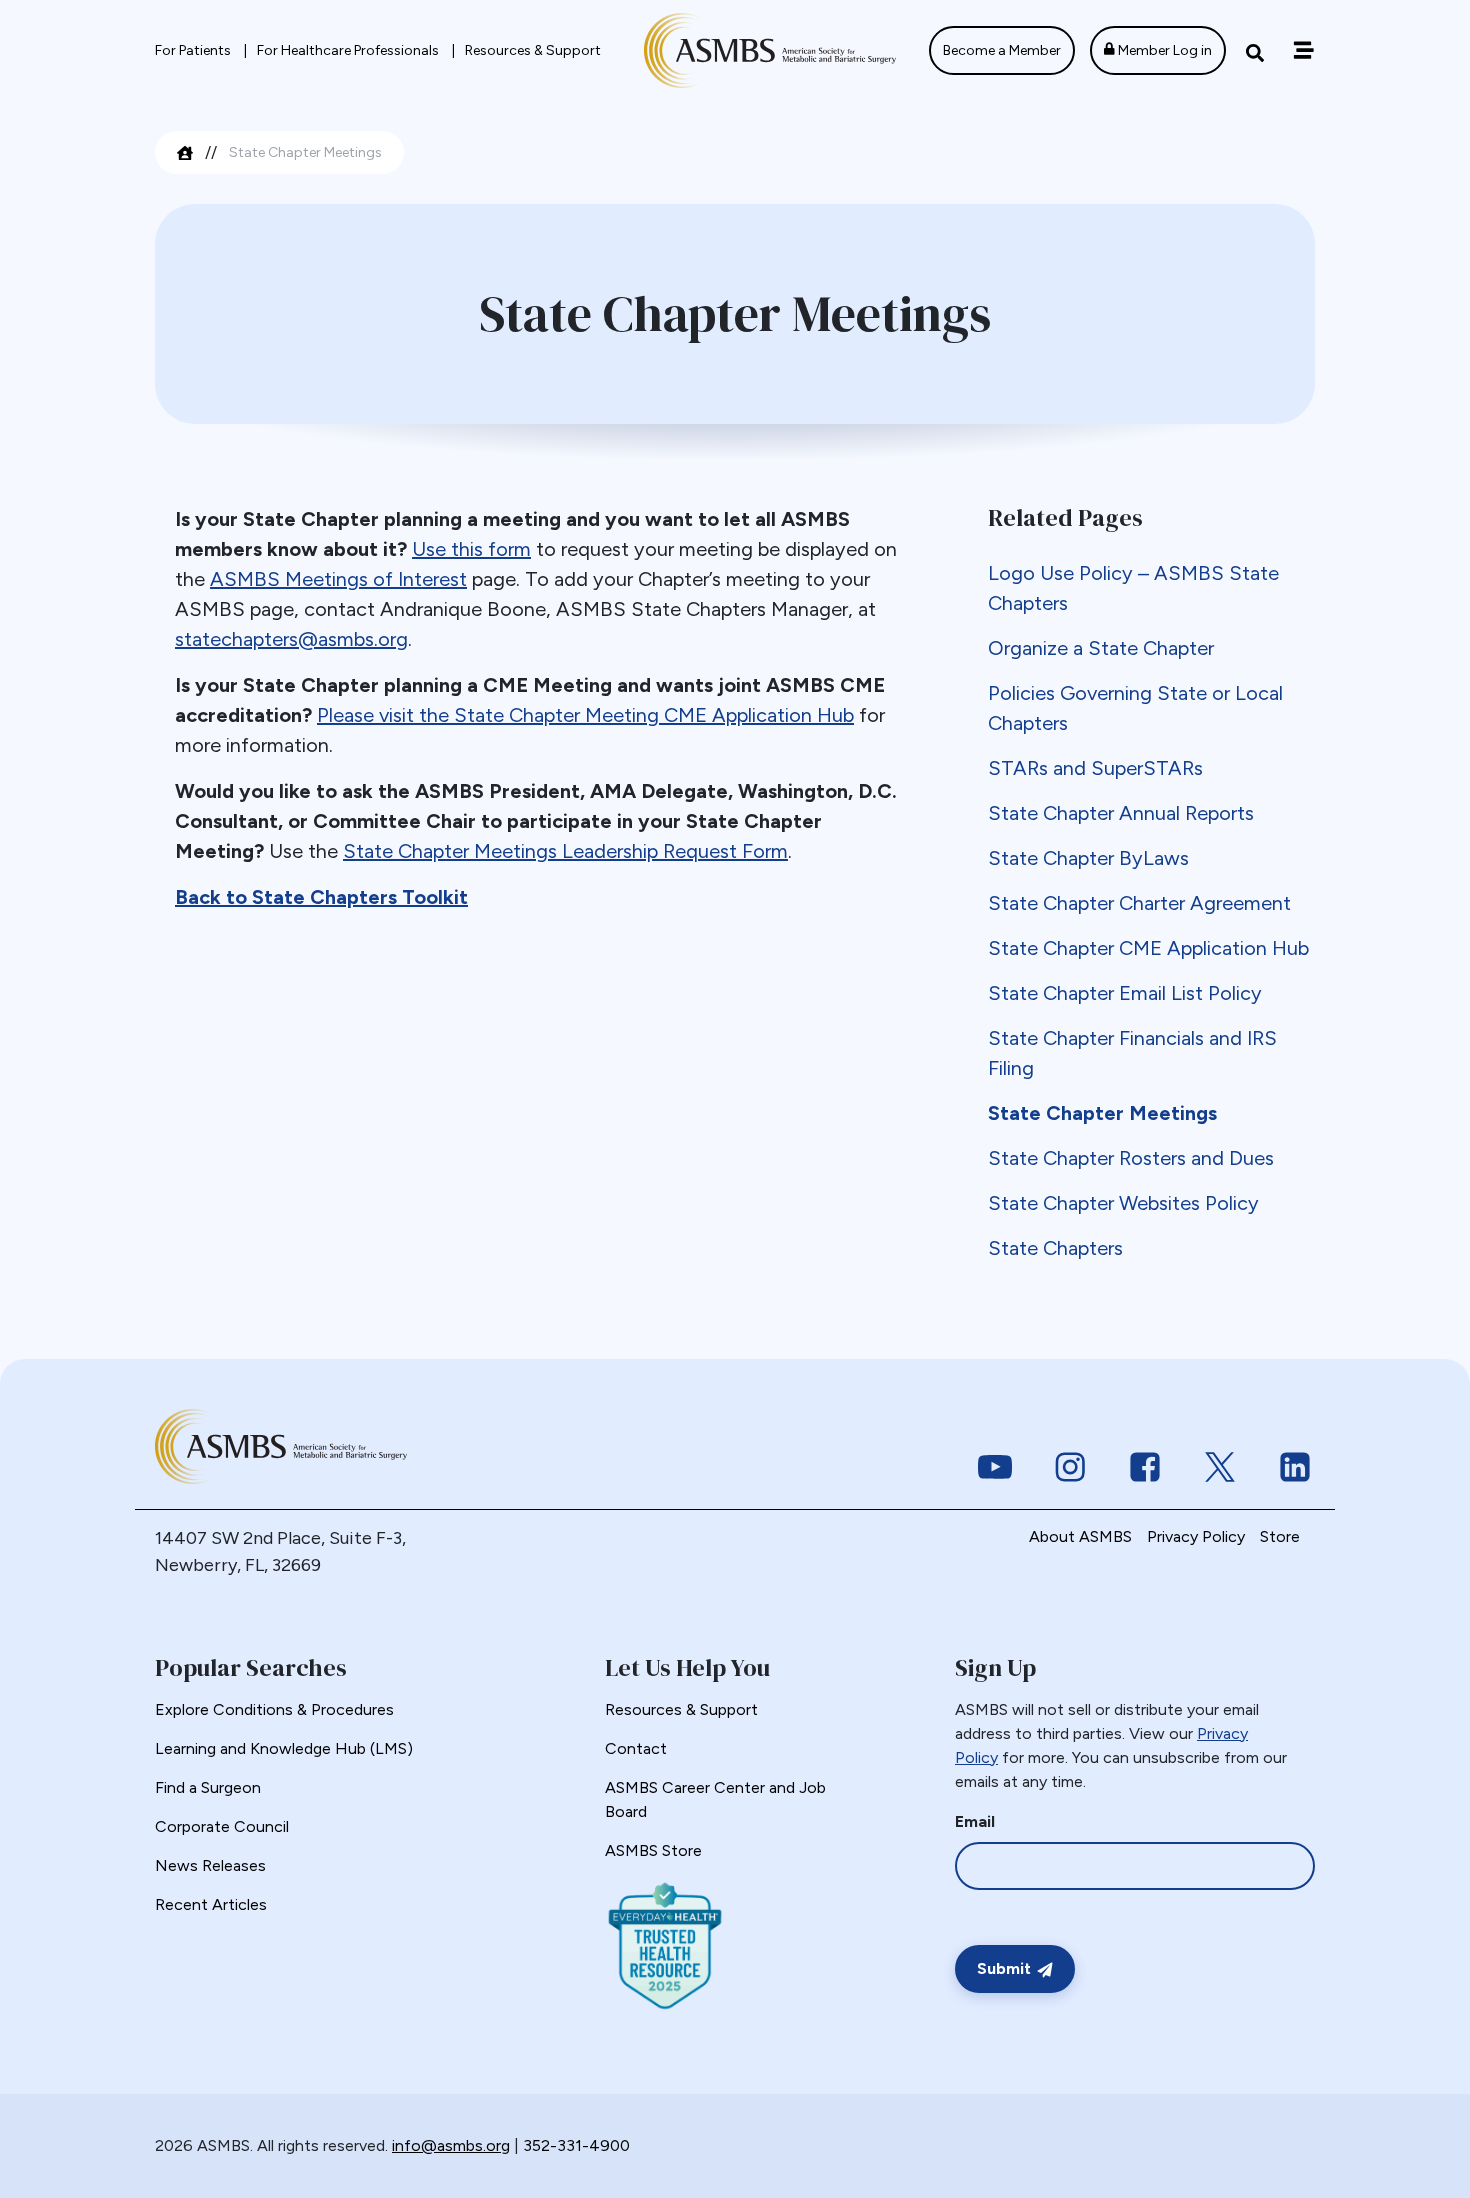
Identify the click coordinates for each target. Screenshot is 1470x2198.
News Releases (210, 1865)
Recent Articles (211, 1904)
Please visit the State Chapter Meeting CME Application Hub (585, 715)
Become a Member (1002, 50)
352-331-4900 (576, 2145)
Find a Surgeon (208, 1787)
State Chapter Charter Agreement (1139, 903)
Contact (636, 1748)
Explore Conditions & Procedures (274, 1709)
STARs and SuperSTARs (1095, 768)
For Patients (194, 50)
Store (1280, 1536)
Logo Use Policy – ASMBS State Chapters (1133, 588)
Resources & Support (533, 50)
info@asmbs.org (451, 2145)
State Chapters (1055, 1248)
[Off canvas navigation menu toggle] (1303, 50)
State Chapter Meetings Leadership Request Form (565, 851)
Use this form (471, 549)
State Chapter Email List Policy (1125, 993)
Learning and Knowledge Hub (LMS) (284, 1748)
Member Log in (1163, 50)
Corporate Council (222, 1826)
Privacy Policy (1196, 1536)
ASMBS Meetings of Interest (338, 579)
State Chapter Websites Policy (1123, 1203)
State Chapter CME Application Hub (1148, 948)
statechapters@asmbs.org (291, 639)
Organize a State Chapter (1101, 648)
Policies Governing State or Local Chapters (1135, 708)
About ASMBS (1080, 1536)
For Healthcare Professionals (349, 50)
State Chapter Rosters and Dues (1131, 1158)
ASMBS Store (653, 1850)
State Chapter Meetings (1102, 1113)
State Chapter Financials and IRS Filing (1132, 1053)
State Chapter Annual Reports (1121, 813)
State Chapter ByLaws (1088, 858)
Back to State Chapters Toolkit (321, 897)
